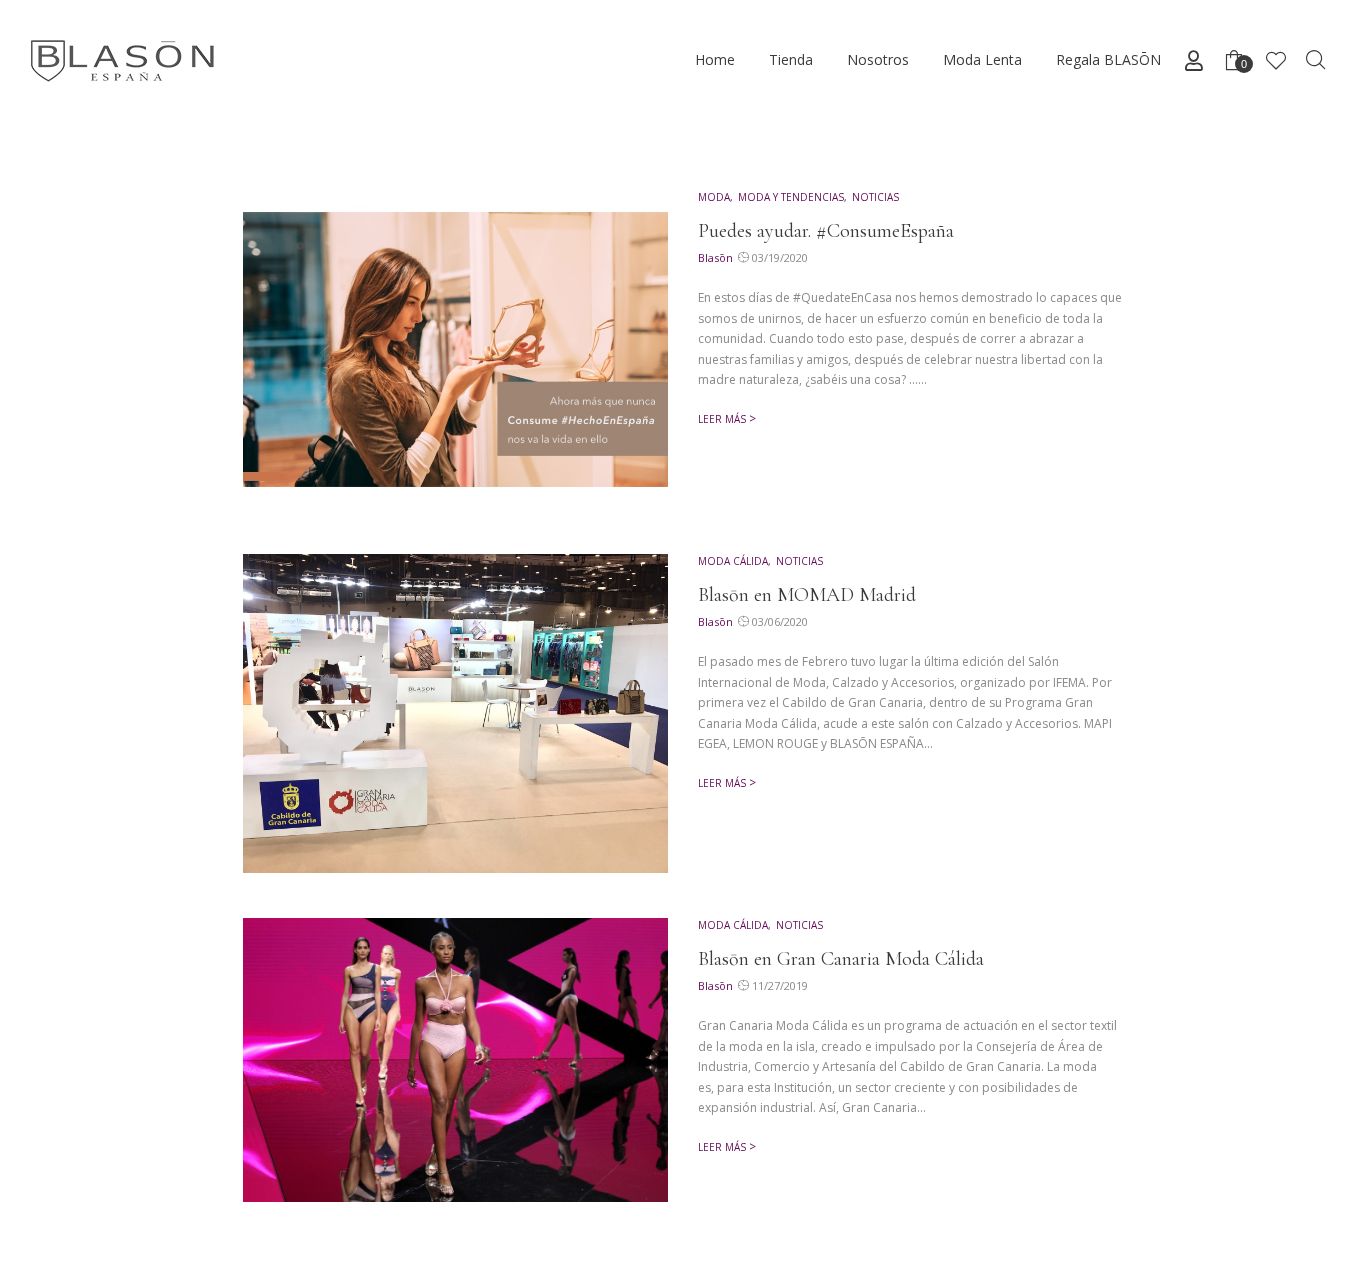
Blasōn (715, 257)
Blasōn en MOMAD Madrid (807, 595)
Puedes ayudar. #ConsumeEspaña (826, 231)
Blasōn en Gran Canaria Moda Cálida (841, 959)
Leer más (722, 419)
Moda (714, 197)
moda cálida (733, 561)
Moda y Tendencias (791, 197)
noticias (875, 197)
